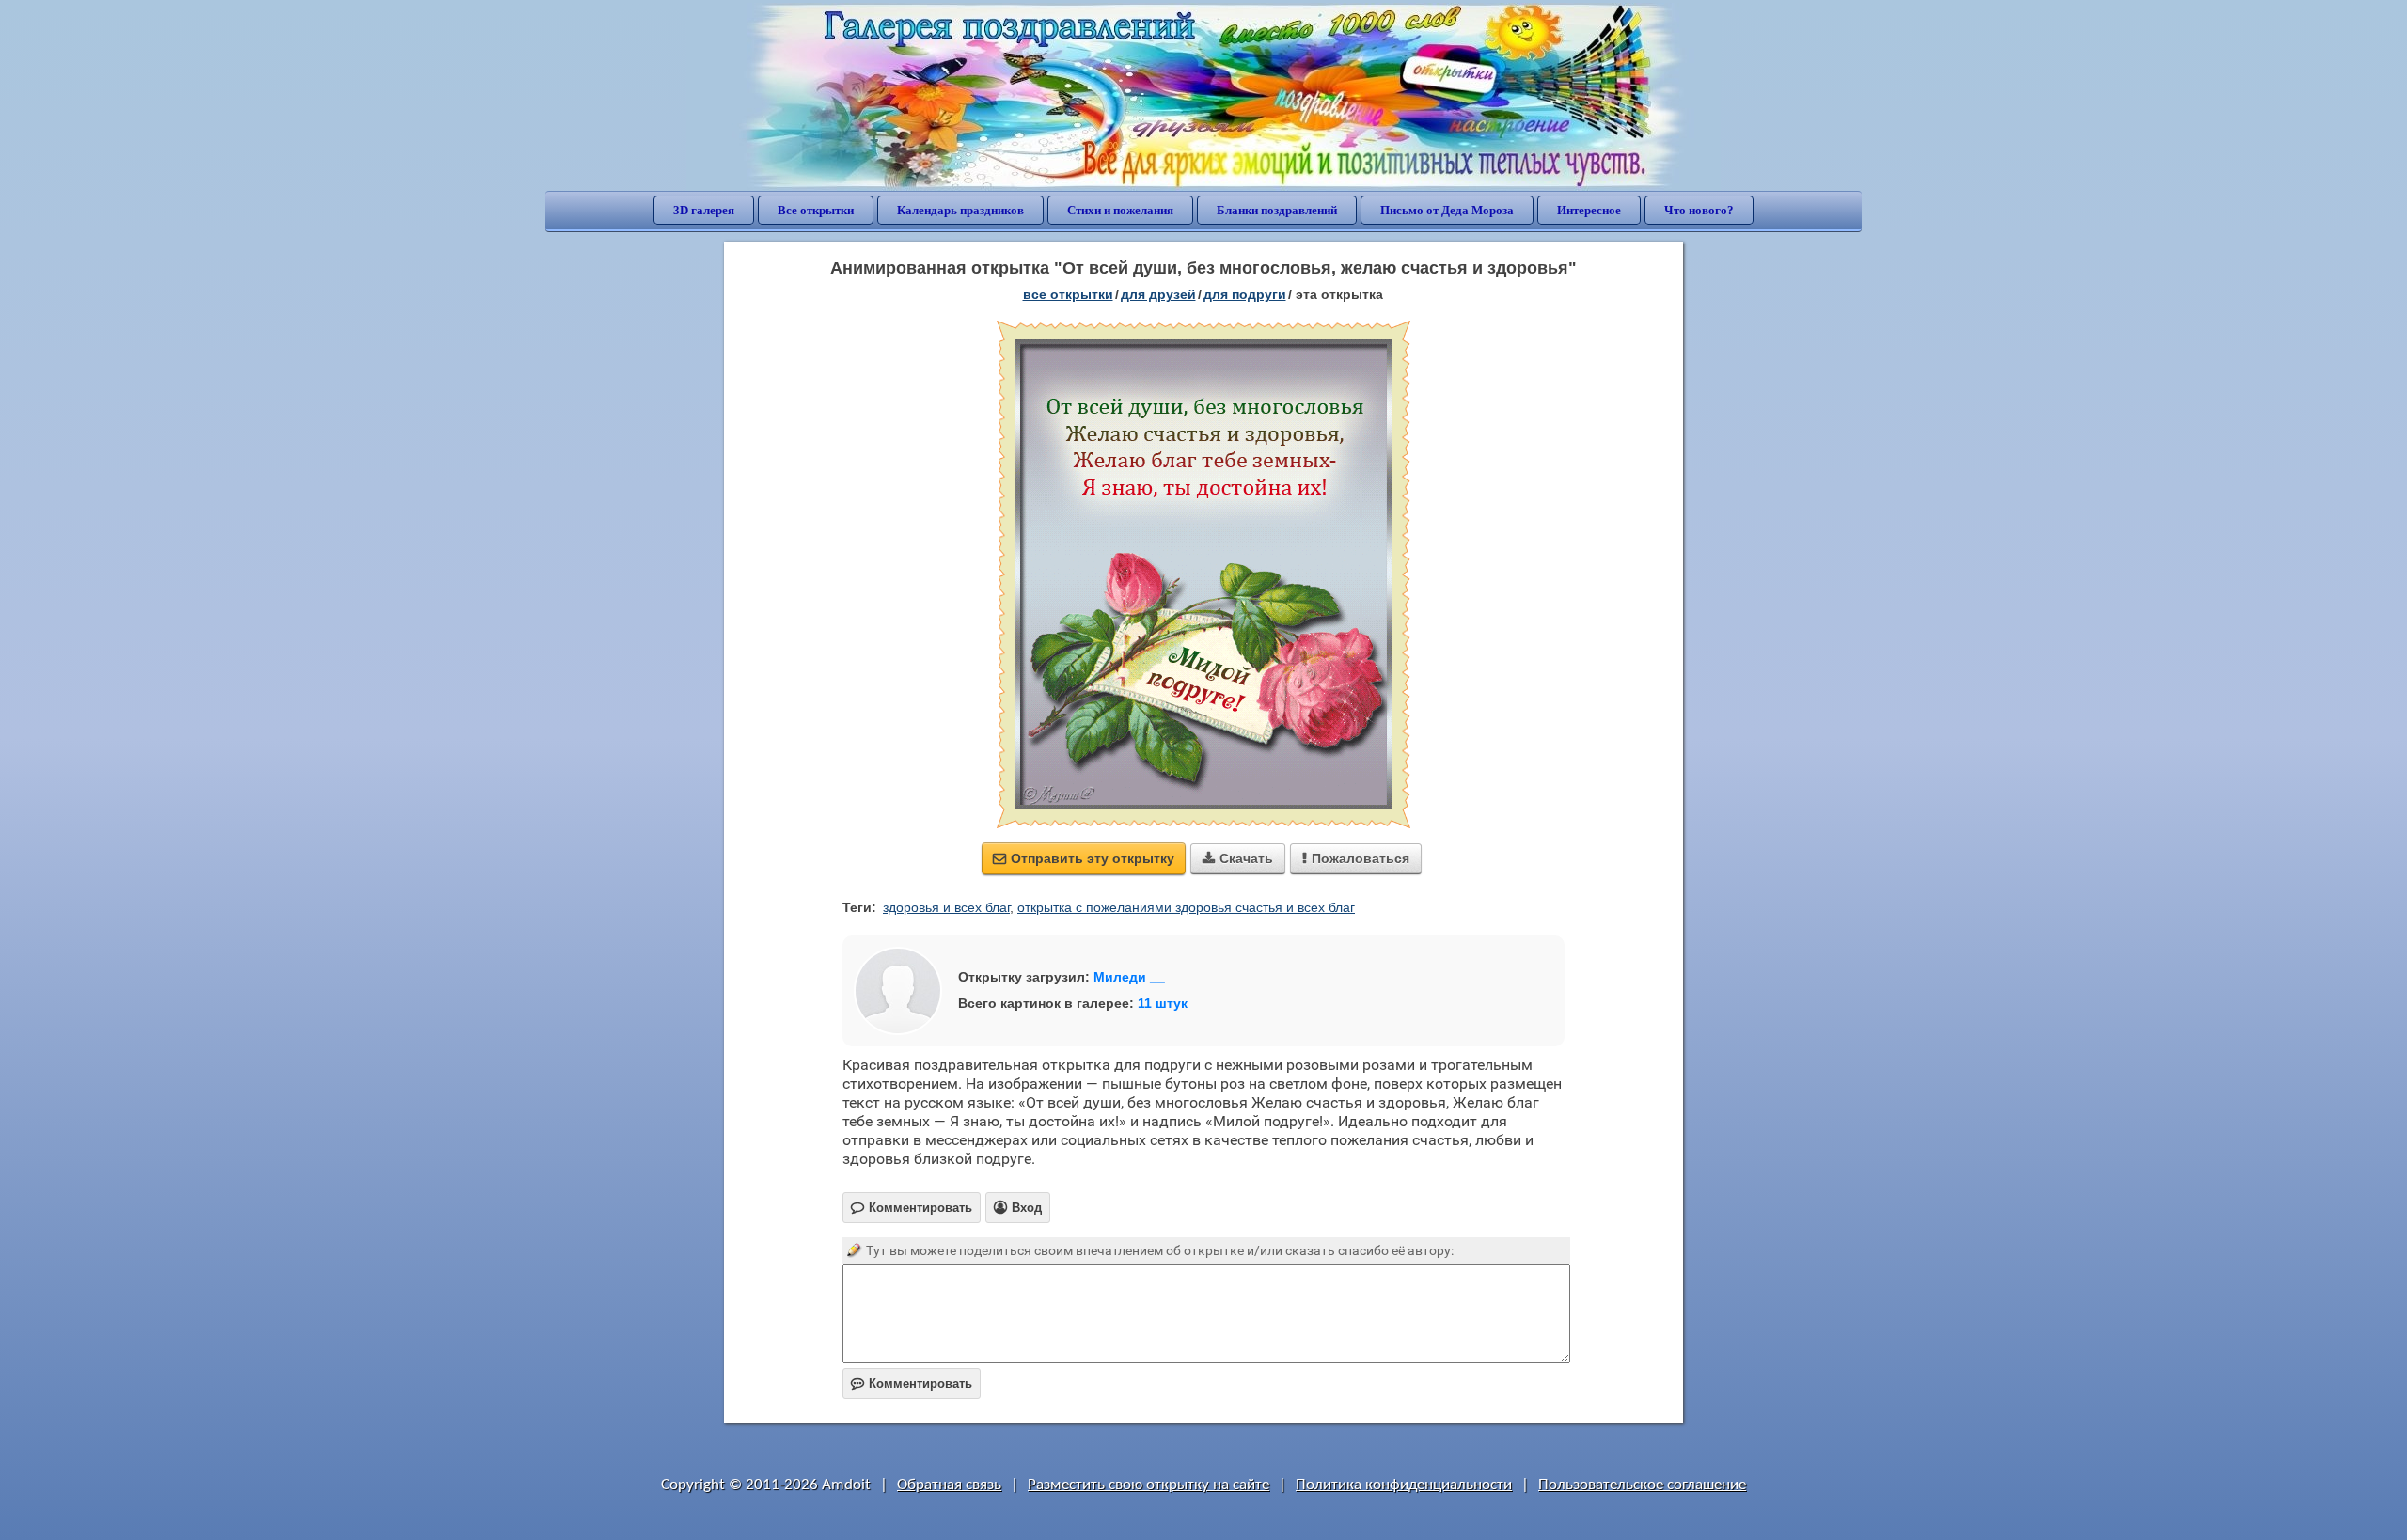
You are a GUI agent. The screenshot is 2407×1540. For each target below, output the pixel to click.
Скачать (1238, 858)
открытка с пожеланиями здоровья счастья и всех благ (1186, 907)
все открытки (1068, 294)
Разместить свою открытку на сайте (1148, 1485)
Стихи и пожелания (1120, 210)
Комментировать (912, 1383)
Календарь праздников (960, 210)
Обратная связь (949, 1485)
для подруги (1245, 294)
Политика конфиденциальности (1404, 1485)
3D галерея (704, 210)
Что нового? (1699, 210)
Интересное (1589, 210)
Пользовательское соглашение (1642, 1485)
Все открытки (816, 210)
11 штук (1163, 1003)
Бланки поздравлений (1277, 210)
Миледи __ (1129, 977)
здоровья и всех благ (946, 907)
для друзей (1158, 294)
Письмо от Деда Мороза (1447, 210)
